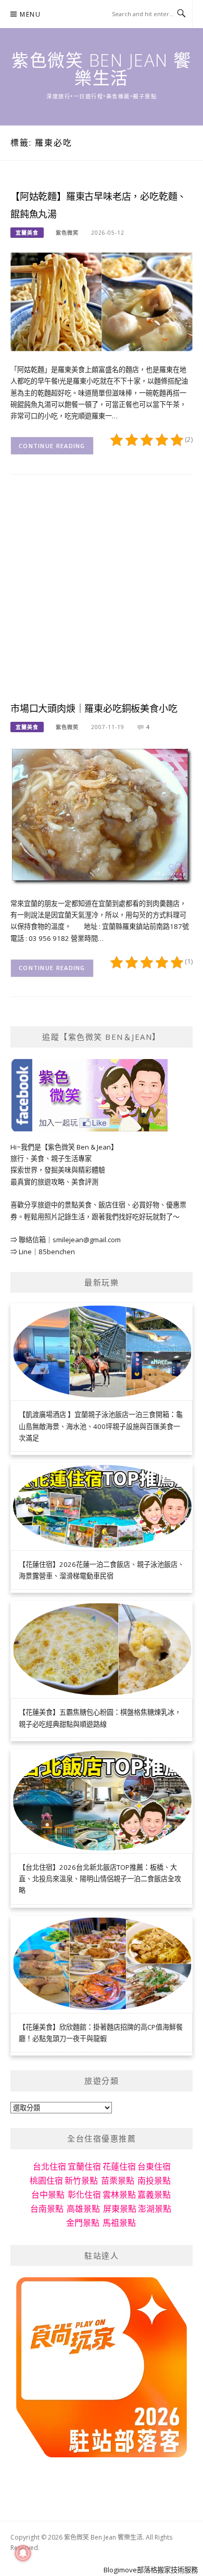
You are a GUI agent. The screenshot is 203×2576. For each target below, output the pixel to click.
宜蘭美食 (27, 233)
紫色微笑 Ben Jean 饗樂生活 (102, 69)
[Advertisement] (102, 596)
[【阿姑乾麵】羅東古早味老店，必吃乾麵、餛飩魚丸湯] (102, 301)
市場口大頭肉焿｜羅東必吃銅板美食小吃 (94, 709)
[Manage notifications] (23, 2553)
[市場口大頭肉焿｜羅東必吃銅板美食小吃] (102, 815)
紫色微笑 (67, 233)
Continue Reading (52, 446)
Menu (30, 14)
